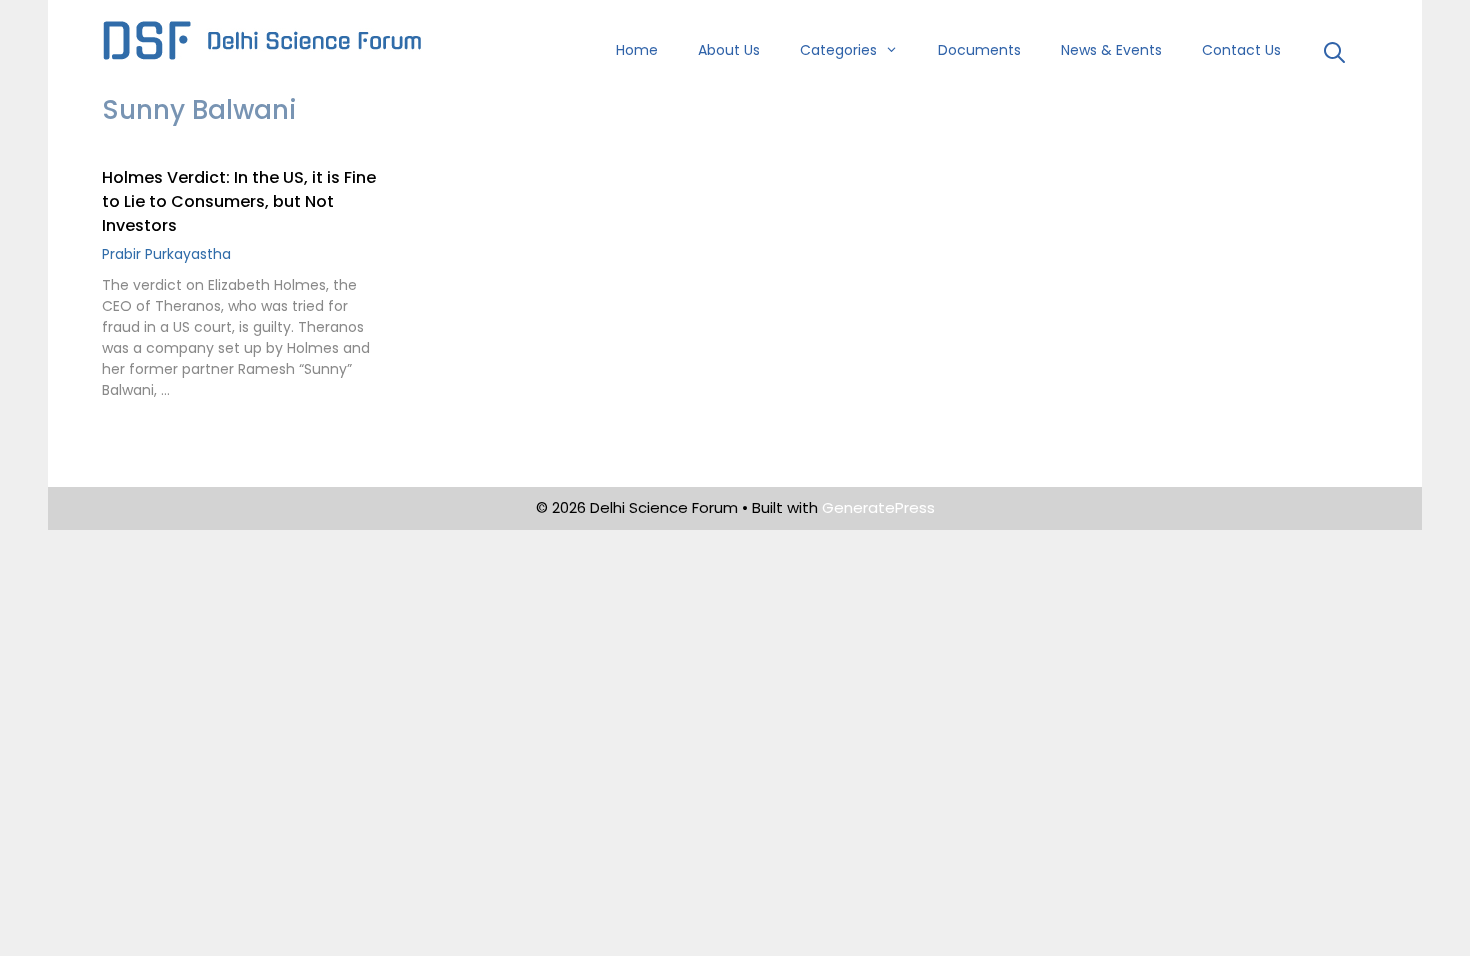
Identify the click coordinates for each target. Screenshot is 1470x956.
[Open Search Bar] (1334, 55)
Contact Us (1241, 50)
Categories (838, 50)
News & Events (1111, 50)
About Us (729, 50)
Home (637, 50)
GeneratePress (878, 507)
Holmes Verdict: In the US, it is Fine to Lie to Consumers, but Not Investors (239, 201)
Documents (979, 50)
